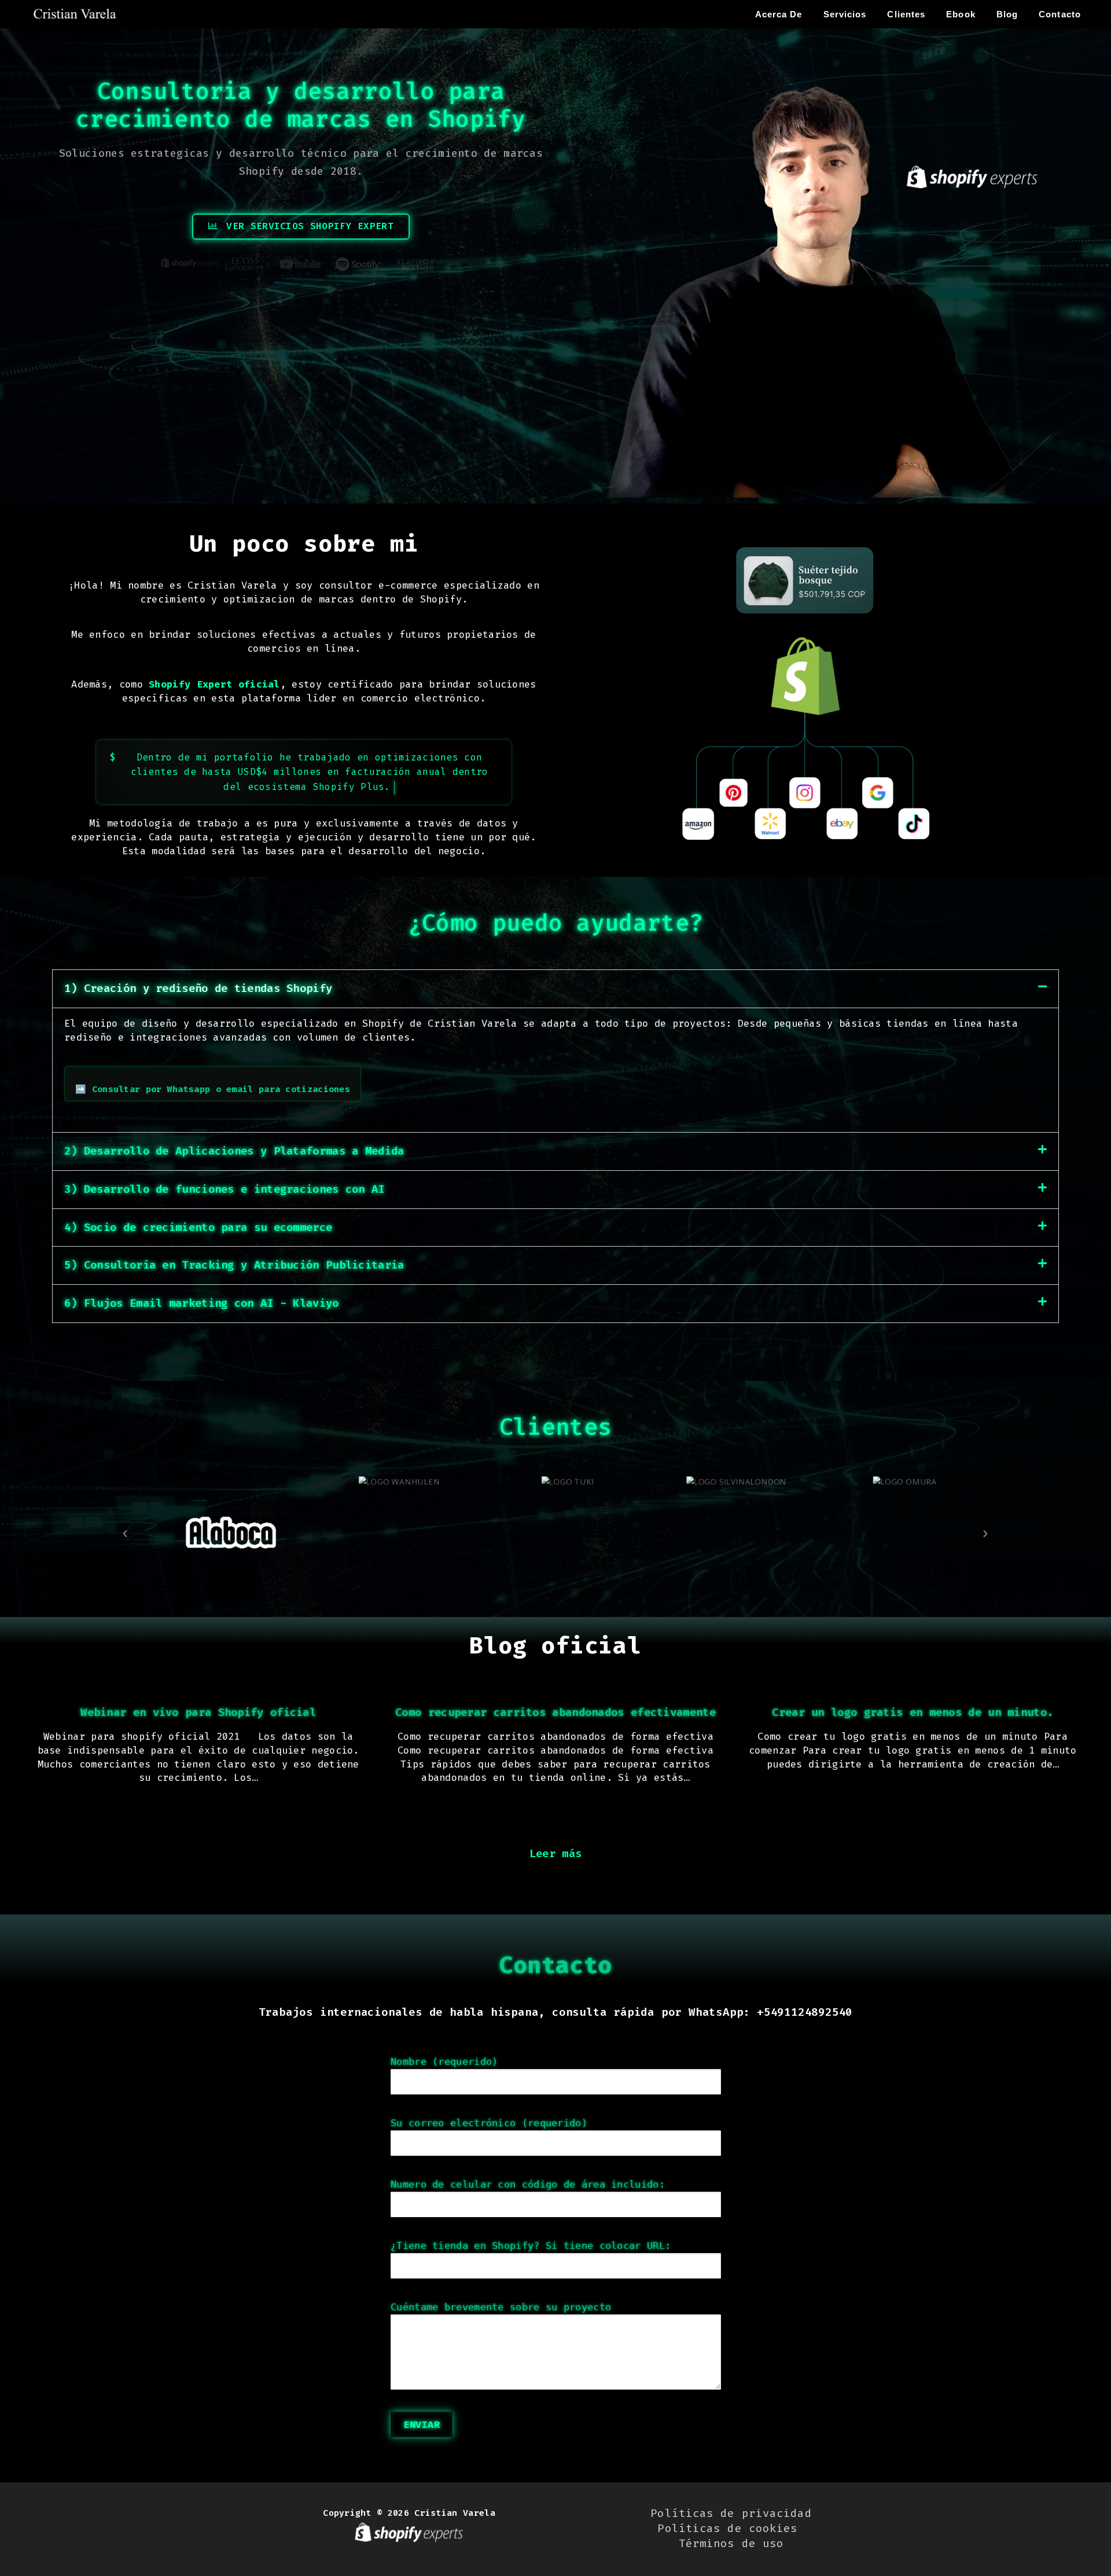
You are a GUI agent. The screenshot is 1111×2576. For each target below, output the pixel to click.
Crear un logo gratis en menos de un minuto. (913, 1712)
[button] (555, 989)
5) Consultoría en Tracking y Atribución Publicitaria (234, 1265)
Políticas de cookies (731, 2528)
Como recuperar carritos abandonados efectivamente (555, 1712)
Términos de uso (731, 2543)
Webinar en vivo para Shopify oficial (198, 1712)
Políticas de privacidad (731, 2513)
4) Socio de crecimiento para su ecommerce (198, 1227)
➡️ (213, 1089)
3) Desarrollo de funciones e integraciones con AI (225, 1189)
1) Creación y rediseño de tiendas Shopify (198, 988)
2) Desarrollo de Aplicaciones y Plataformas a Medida (234, 1151)
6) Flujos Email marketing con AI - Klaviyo (202, 1303)
